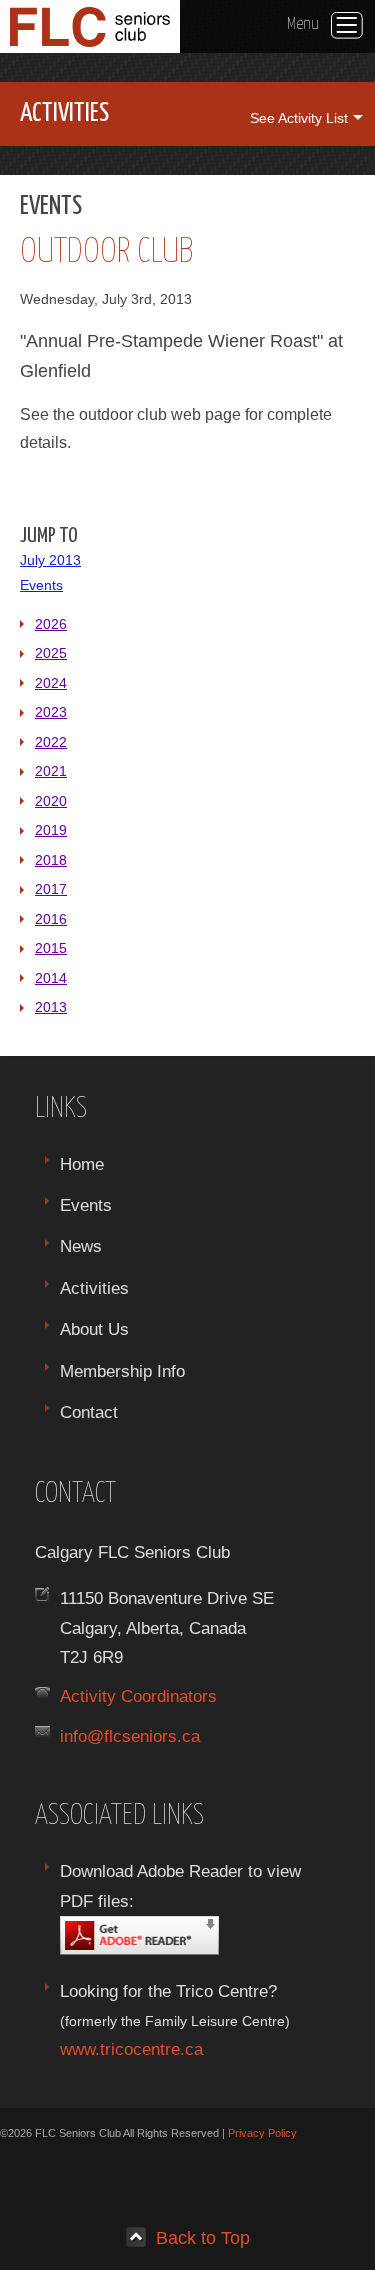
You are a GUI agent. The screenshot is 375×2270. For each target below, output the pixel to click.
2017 (51, 889)
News (81, 1246)
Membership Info (122, 1371)
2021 (51, 771)
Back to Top (203, 2237)
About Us (94, 1329)
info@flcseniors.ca (130, 1736)
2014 (51, 978)
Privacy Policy (262, 2133)
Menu (303, 24)
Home (82, 1164)
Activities (94, 1288)
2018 (51, 860)
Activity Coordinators (138, 1696)
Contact (89, 1412)
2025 (51, 653)
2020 (51, 801)
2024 (51, 683)
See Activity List (299, 118)
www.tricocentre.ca (131, 2049)
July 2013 (50, 560)
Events (41, 585)
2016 (51, 919)
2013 (51, 1007)
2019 (51, 830)
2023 (51, 712)
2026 (51, 624)
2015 (51, 948)
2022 (51, 742)
